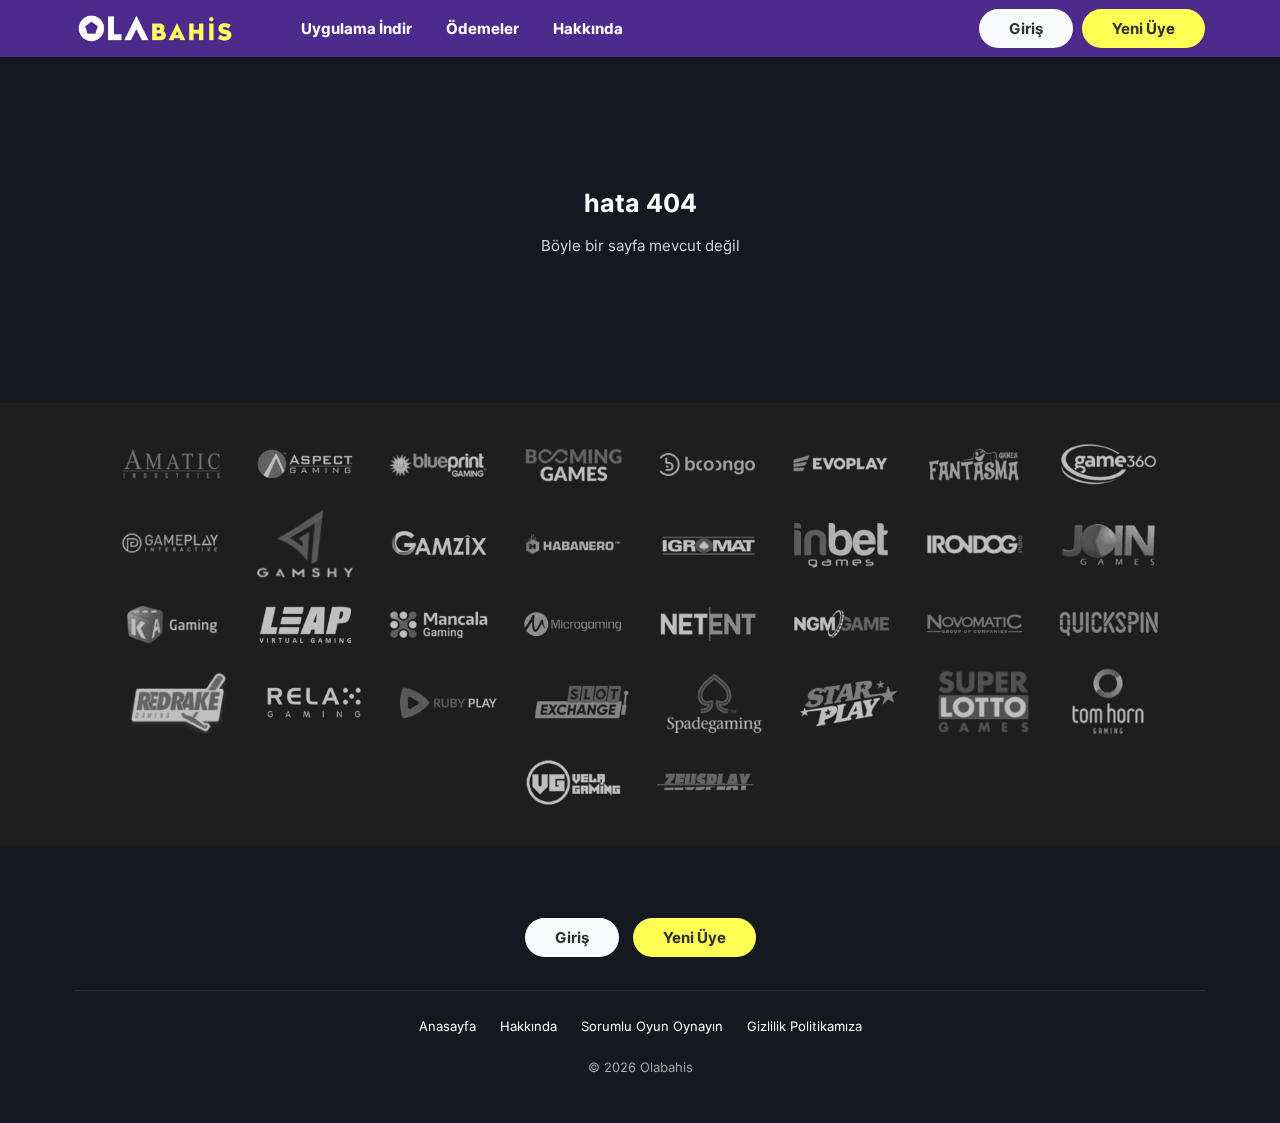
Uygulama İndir (356, 28)
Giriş (1026, 28)
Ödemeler (482, 28)
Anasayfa (447, 1026)
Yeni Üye (1143, 28)
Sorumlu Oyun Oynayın (652, 1026)
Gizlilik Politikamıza (804, 1026)
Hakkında (588, 28)
